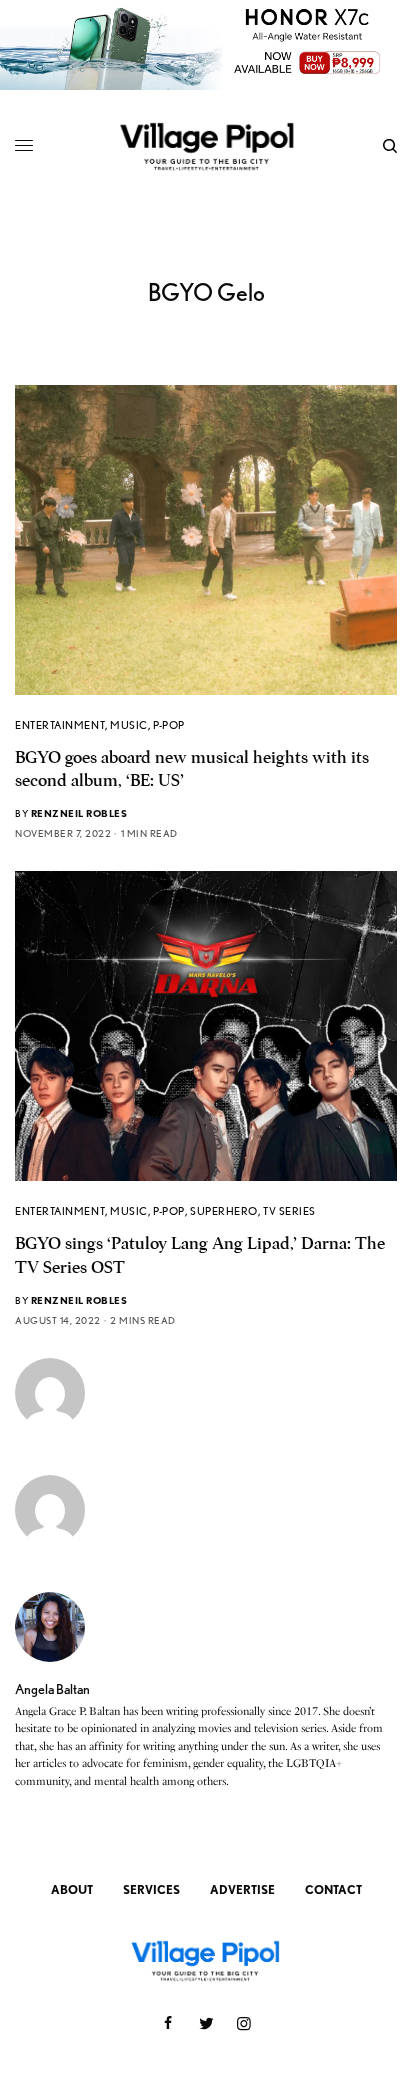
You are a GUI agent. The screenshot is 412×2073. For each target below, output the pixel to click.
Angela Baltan (52, 1689)
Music (129, 725)
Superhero (224, 1211)
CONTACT (333, 1889)
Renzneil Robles (79, 813)
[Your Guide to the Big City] (206, 145)
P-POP (169, 725)
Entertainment (60, 725)
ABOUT (72, 1889)
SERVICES (151, 1889)
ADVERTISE (242, 1889)
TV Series (289, 1211)
